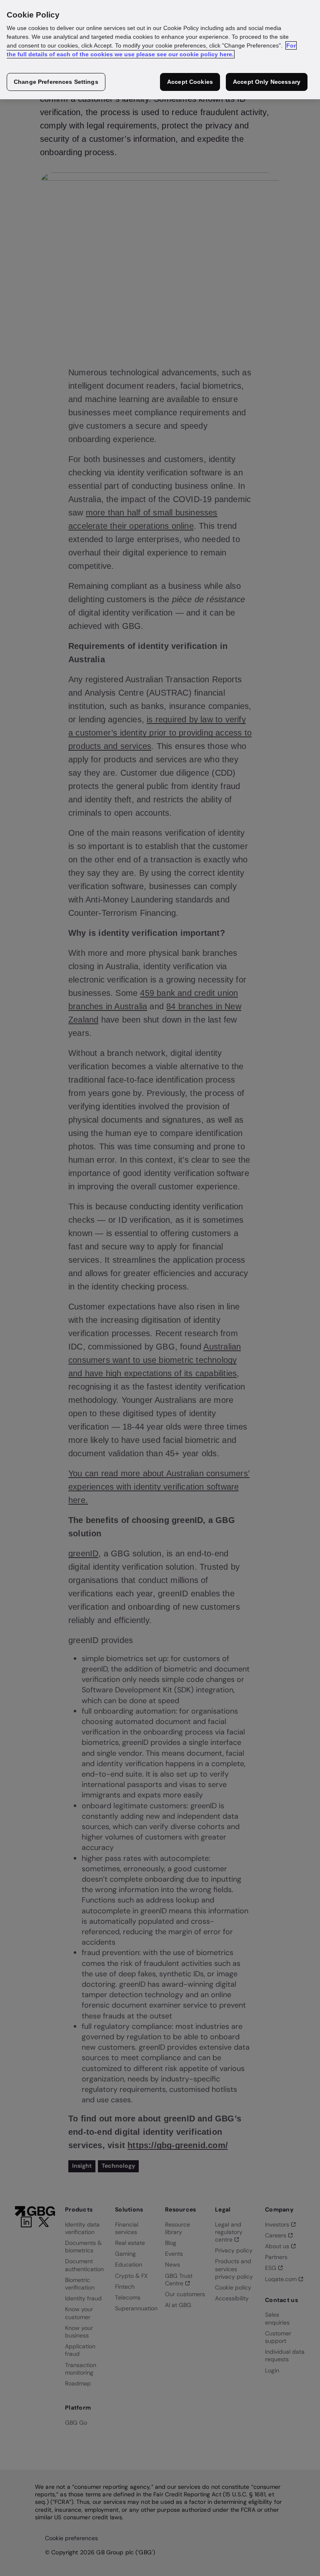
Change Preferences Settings (56, 82)
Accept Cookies (190, 82)
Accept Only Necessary (267, 82)
